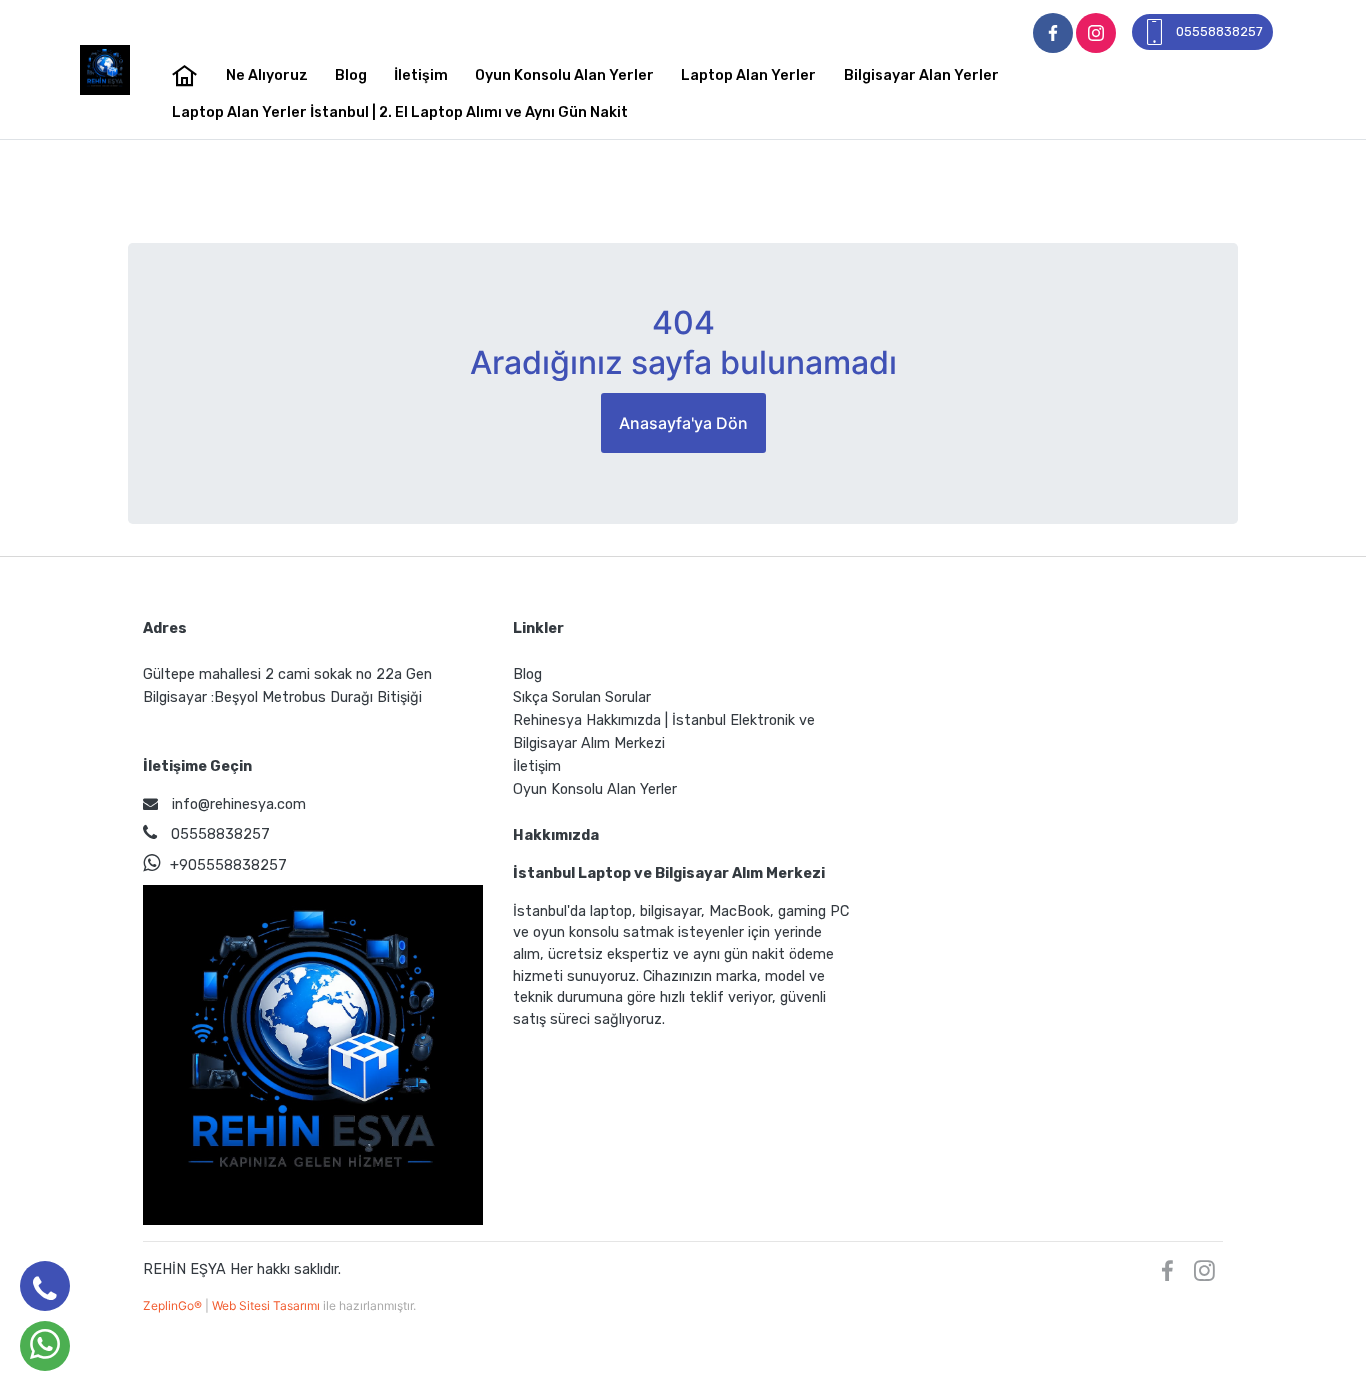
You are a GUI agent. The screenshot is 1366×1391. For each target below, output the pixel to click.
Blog (351, 75)
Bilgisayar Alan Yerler (921, 75)
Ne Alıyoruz (267, 75)
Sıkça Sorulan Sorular (582, 697)
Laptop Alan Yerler (748, 75)
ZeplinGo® (174, 1305)
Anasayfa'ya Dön (683, 423)
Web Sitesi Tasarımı (267, 1305)
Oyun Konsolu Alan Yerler (564, 75)
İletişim (421, 75)
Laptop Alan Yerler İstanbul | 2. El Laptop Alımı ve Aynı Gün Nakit (400, 112)
